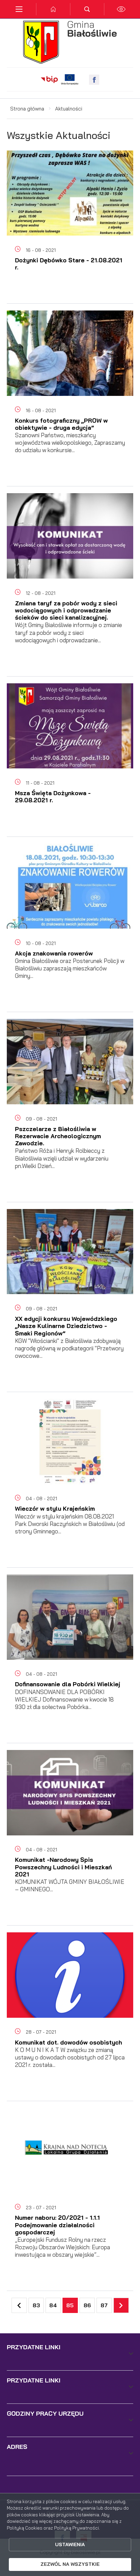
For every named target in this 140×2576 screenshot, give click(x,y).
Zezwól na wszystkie (70, 2564)
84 (53, 2305)
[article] (70, 231)
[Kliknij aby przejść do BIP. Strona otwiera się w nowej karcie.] (49, 80)
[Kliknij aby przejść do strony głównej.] (53, 9)
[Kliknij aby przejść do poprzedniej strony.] (19, 2305)
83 (36, 2305)
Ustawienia (70, 2544)
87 (104, 2305)
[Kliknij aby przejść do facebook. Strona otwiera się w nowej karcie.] (94, 80)
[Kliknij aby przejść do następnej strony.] (121, 2305)
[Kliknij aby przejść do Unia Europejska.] (70, 80)
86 (87, 2305)
